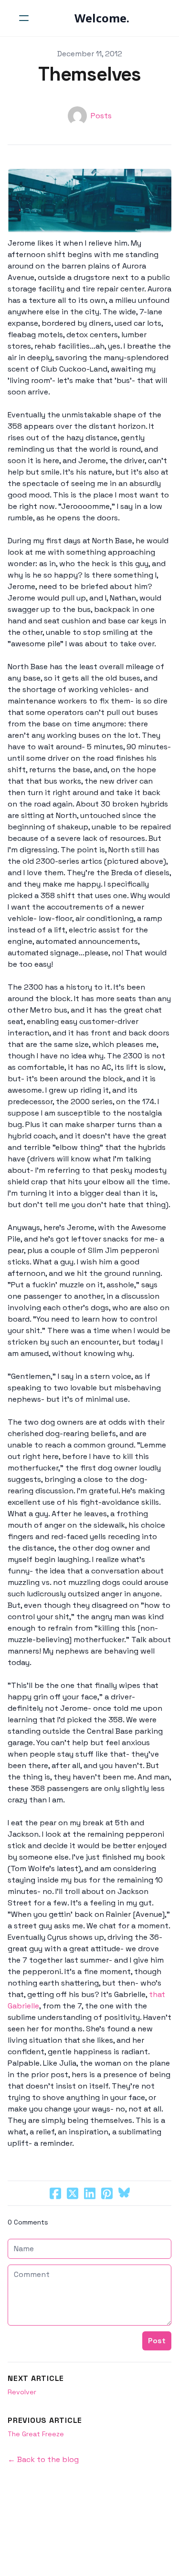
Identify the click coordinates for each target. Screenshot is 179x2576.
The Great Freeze (36, 2434)
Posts (101, 116)
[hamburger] (24, 18)
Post (157, 2341)
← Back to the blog (43, 2459)
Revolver (22, 2392)
